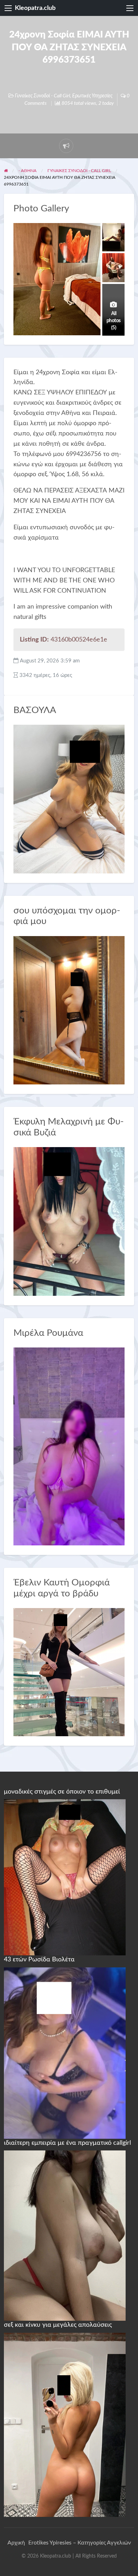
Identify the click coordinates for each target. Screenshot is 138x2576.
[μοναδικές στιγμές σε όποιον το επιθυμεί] (65, 1877)
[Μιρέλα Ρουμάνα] (69, 1446)
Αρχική (16, 2543)
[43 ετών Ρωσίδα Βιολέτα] (65, 2053)
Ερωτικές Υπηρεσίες (92, 96)
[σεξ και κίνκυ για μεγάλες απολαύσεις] (65, 2424)
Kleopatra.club (35, 8)
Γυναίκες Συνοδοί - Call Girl (42, 96)
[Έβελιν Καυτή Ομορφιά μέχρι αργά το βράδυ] (69, 1672)
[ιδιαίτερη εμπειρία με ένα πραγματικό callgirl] (65, 2235)
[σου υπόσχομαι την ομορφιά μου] (69, 1010)
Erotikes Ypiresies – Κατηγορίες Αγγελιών (80, 2543)
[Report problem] (66, 146)
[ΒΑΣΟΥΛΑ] (69, 799)
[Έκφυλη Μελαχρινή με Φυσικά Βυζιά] (69, 1221)
